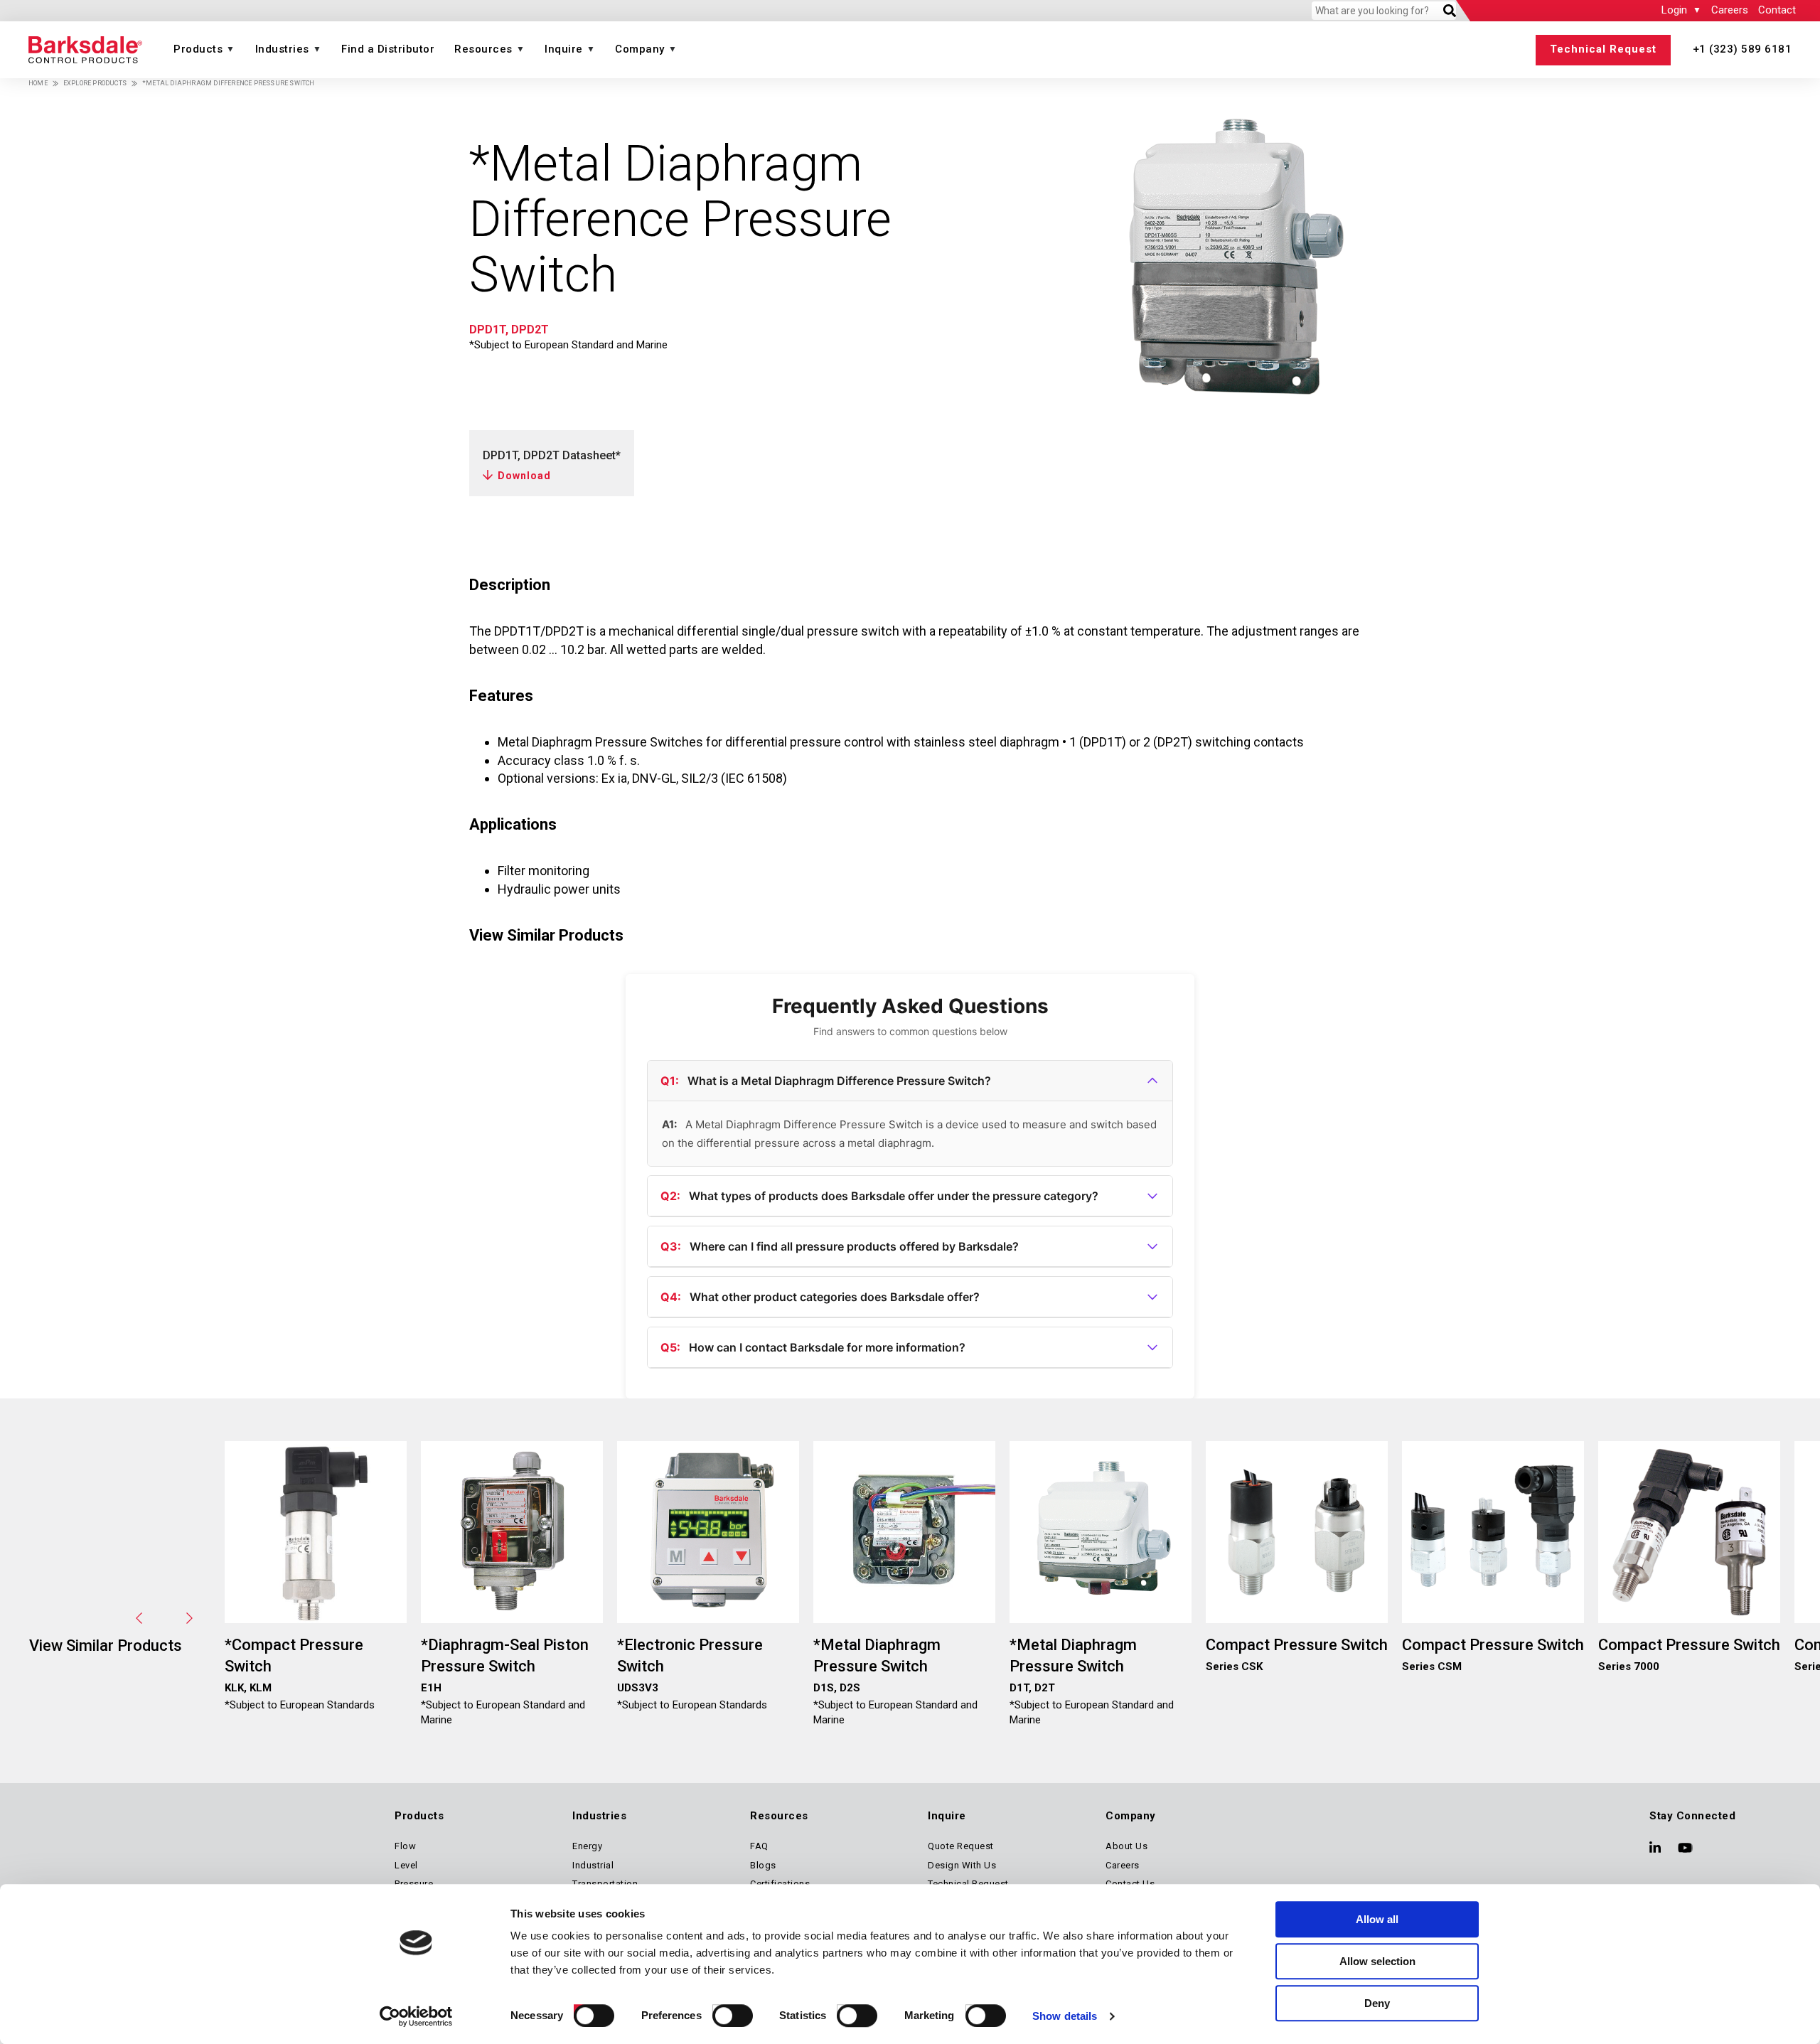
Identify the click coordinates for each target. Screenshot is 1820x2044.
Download (524, 476)
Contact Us (1130, 1884)
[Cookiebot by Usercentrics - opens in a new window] (416, 2016)
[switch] (719, 2011)
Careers (1730, 10)
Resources (483, 49)
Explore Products (95, 83)
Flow (405, 1846)
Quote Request (961, 1846)
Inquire (564, 49)
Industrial (593, 1865)
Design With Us (962, 1865)
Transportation (605, 1884)
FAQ (759, 1846)
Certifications (780, 1884)
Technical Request (1603, 49)
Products (198, 49)
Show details (1065, 2016)
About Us (1126, 1846)
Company (640, 49)
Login (1674, 10)
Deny (1377, 2003)
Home (38, 83)
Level (406, 1865)
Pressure (414, 1884)
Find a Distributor (388, 49)
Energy (587, 1846)
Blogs (763, 1865)
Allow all (1377, 1919)
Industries (282, 49)
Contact (1777, 10)
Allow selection (1377, 1961)
